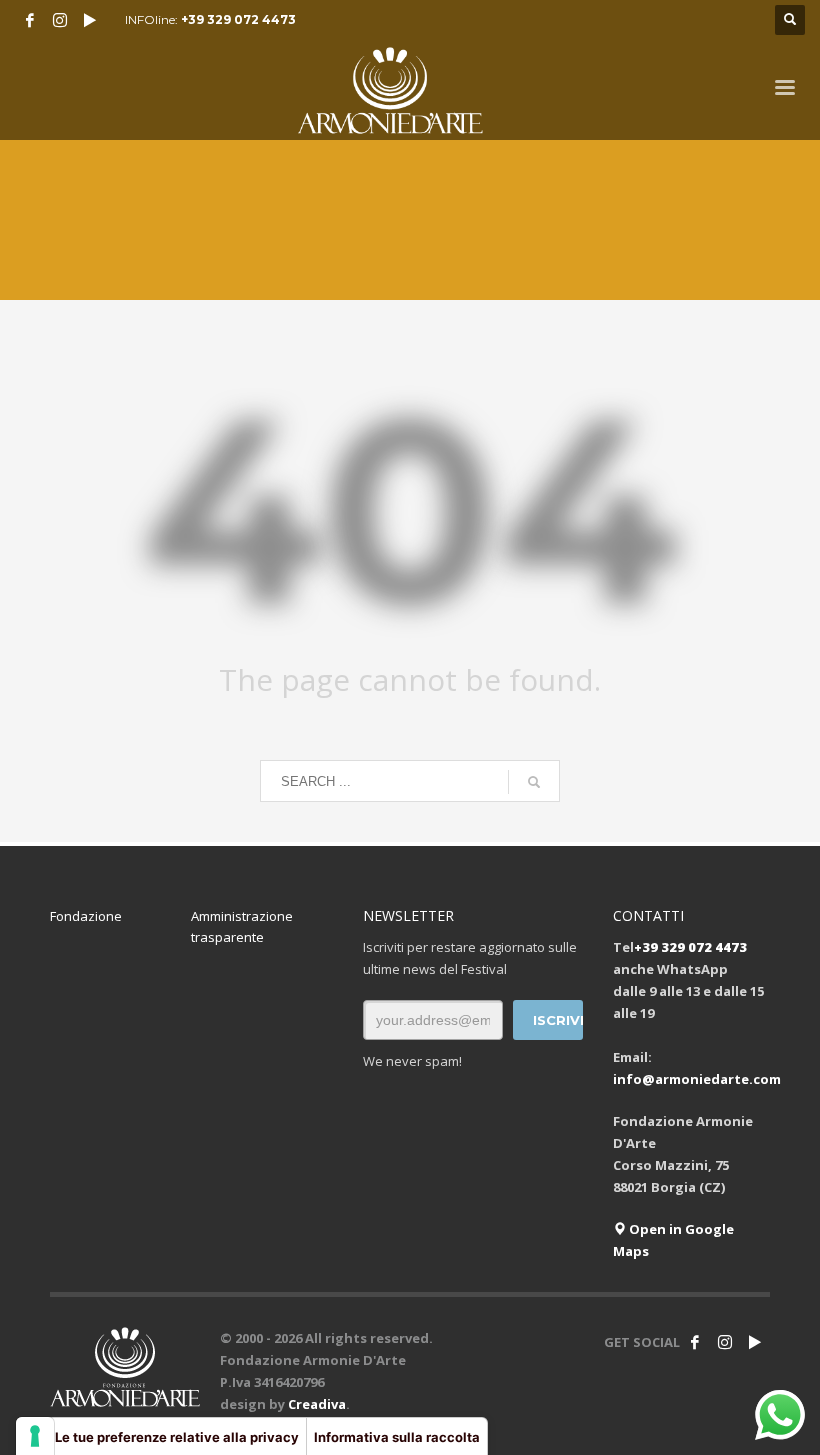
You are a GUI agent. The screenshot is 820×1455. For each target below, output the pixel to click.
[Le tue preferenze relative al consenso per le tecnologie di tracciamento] (35, 1436)
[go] (534, 782)
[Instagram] (60, 20)
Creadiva (317, 1404)
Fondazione (86, 916)
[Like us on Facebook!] (695, 1342)
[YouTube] (90, 20)
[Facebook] (30, 20)
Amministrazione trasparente (242, 926)
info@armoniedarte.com (697, 1079)
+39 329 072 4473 (238, 19)
